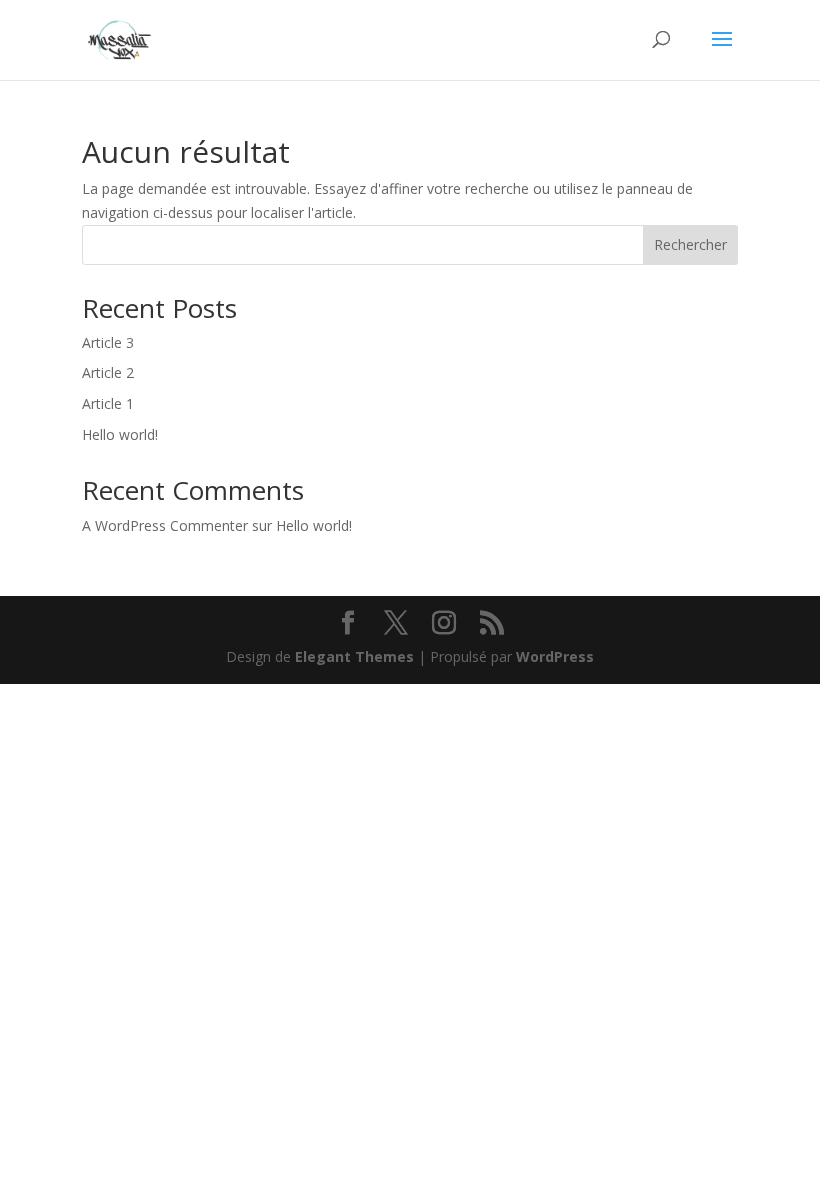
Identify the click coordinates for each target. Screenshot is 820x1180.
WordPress (555, 656)
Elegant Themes (354, 656)
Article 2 (108, 372)
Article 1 (108, 403)
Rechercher (690, 244)
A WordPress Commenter (165, 525)
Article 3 (108, 342)
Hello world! (120, 434)
